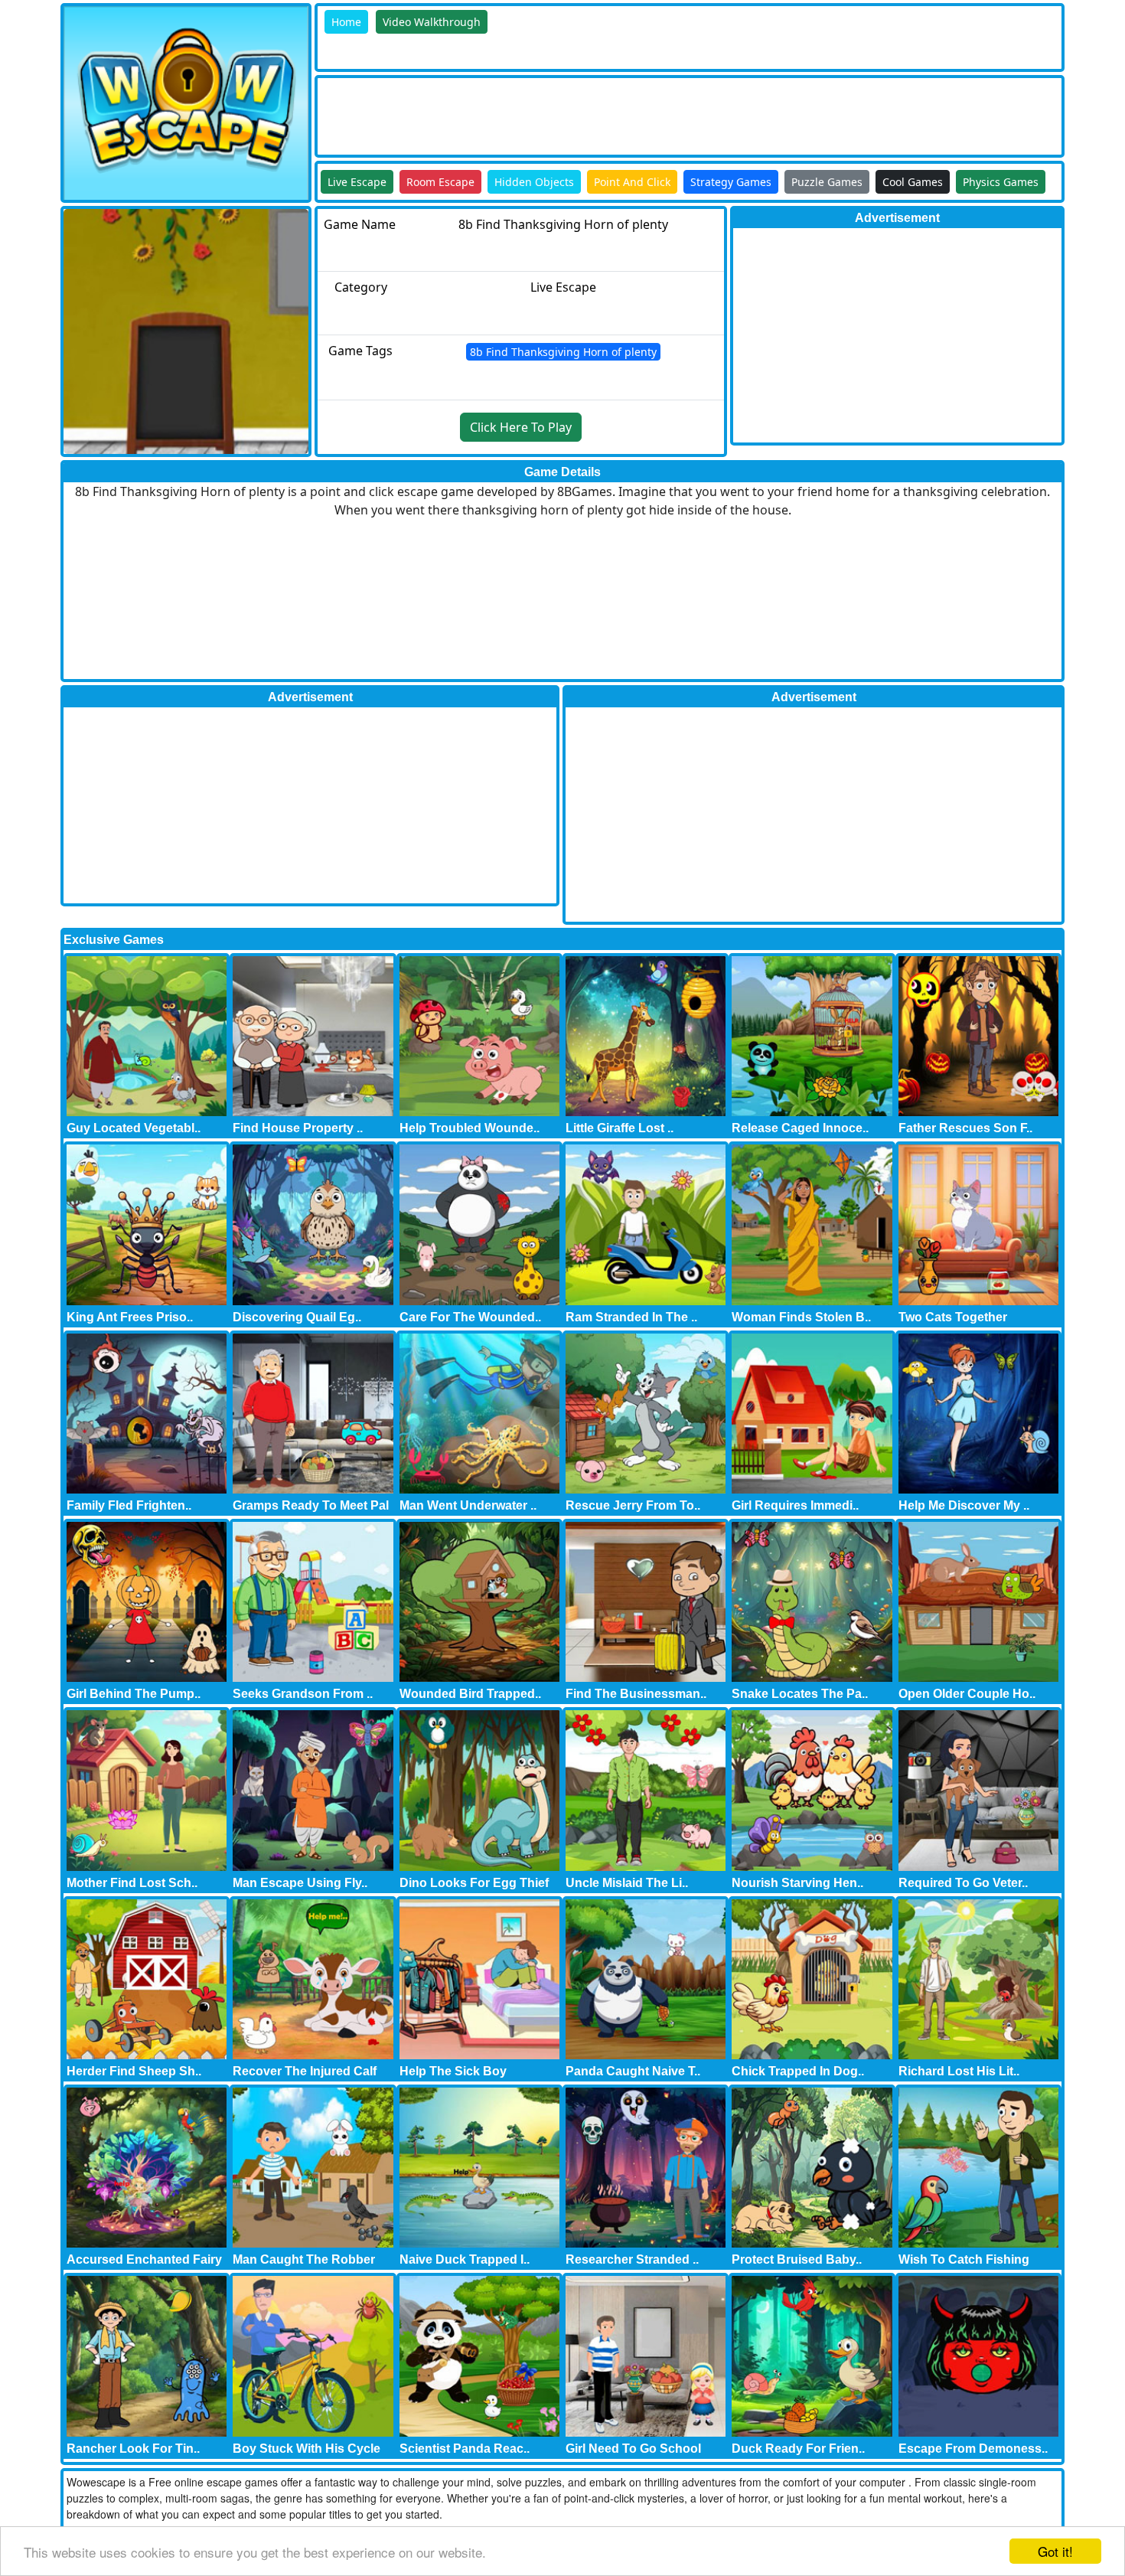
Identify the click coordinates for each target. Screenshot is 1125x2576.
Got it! (1055, 2551)
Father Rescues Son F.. (965, 1128)
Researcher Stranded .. (632, 2259)
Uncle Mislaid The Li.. (627, 1883)
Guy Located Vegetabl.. (134, 1128)
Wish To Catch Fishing (964, 2259)
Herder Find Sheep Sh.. (134, 2071)
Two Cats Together (953, 1317)
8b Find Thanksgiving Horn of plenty (563, 352)
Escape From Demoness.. (973, 2449)
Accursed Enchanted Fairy (144, 2259)
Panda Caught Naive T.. (633, 2071)
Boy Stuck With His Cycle (307, 2449)
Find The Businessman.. (636, 1694)
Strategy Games (731, 182)
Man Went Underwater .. (468, 1505)
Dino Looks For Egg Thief (474, 1883)
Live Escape (357, 182)
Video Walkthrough (432, 22)
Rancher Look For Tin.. (133, 2449)
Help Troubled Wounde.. (470, 1128)
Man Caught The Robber (304, 2259)
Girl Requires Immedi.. (795, 1505)
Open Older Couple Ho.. (967, 1694)
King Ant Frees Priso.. (130, 1317)
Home (346, 22)
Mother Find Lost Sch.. (132, 1883)
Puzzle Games (827, 182)
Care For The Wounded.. (470, 1317)
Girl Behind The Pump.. (134, 1694)
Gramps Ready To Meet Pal (311, 1505)
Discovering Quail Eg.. (297, 1317)
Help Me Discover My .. (964, 1505)
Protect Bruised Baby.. (797, 2259)
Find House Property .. (298, 1128)
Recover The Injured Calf (305, 2071)
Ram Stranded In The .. (631, 1317)
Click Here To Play (521, 427)
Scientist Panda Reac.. (465, 2449)
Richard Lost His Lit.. (959, 2071)
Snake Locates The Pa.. (800, 1694)
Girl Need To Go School (633, 2449)
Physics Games (1001, 182)
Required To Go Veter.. (963, 1883)
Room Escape (440, 182)
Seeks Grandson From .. (303, 1694)
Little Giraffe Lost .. (620, 1128)
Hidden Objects (534, 182)
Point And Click (632, 182)
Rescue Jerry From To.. (633, 1505)
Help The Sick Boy (453, 2071)
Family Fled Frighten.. (129, 1505)
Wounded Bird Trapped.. (470, 1694)
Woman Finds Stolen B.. (801, 1317)
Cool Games (913, 182)
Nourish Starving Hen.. (797, 1883)
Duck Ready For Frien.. (798, 2449)
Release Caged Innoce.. (800, 1128)
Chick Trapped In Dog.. (798, 2071)
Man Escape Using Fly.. (300, 1883)
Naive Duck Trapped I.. (465, 2259)
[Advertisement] (596, 113)
